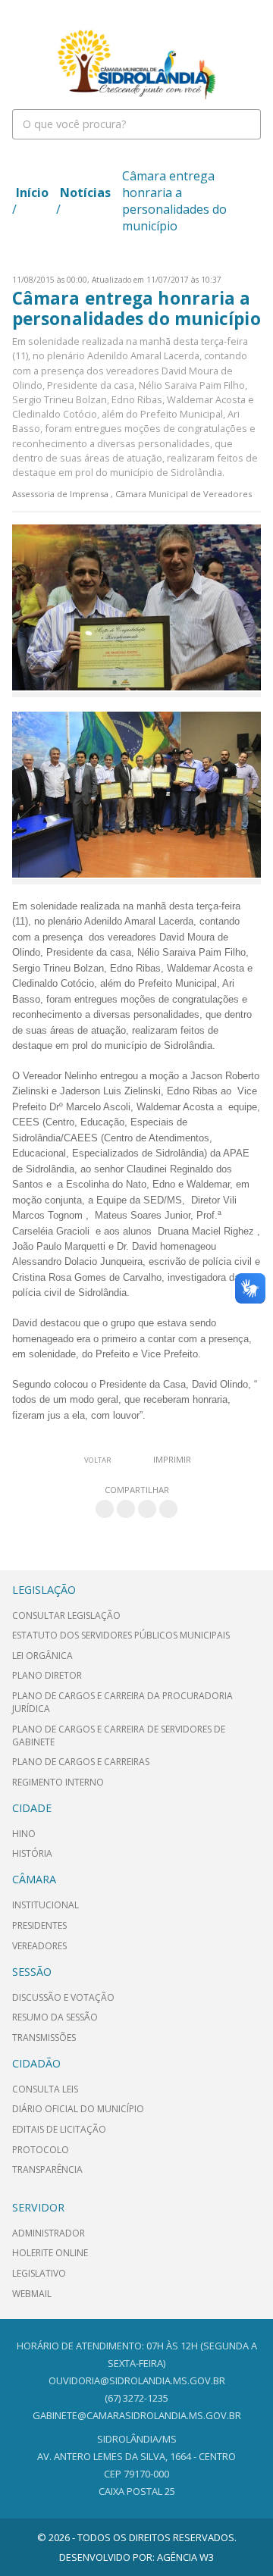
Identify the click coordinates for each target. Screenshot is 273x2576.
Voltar (98, 1460)
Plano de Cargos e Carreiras (81, 1762)
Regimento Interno (58, 1782)
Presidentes (39, 1925)
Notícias (85, 192)
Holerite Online (50, 2253)
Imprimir (172, 1459)
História (32, 1853)
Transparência (47, 2169)
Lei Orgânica (42, 1656)
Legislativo (39, 2273)
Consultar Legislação (66, 1615)
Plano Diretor (47, 1675)
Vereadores (39, 1946)
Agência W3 (185, 2557)
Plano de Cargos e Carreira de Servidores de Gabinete (119, 1736)
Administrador (49, 2233)
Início (32, 192)
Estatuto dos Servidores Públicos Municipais (121, 1635)
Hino (24, 1834)
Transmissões (44, 2038)
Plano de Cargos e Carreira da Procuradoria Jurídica (122, 1702)
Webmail (32, 2294)
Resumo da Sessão (55, 2017)
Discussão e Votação (63, 1997)
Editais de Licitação (59, 2129)
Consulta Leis (45, 2089)
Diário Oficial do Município (78, 2109)
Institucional (45, 1905)
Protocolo (41, 2150)
